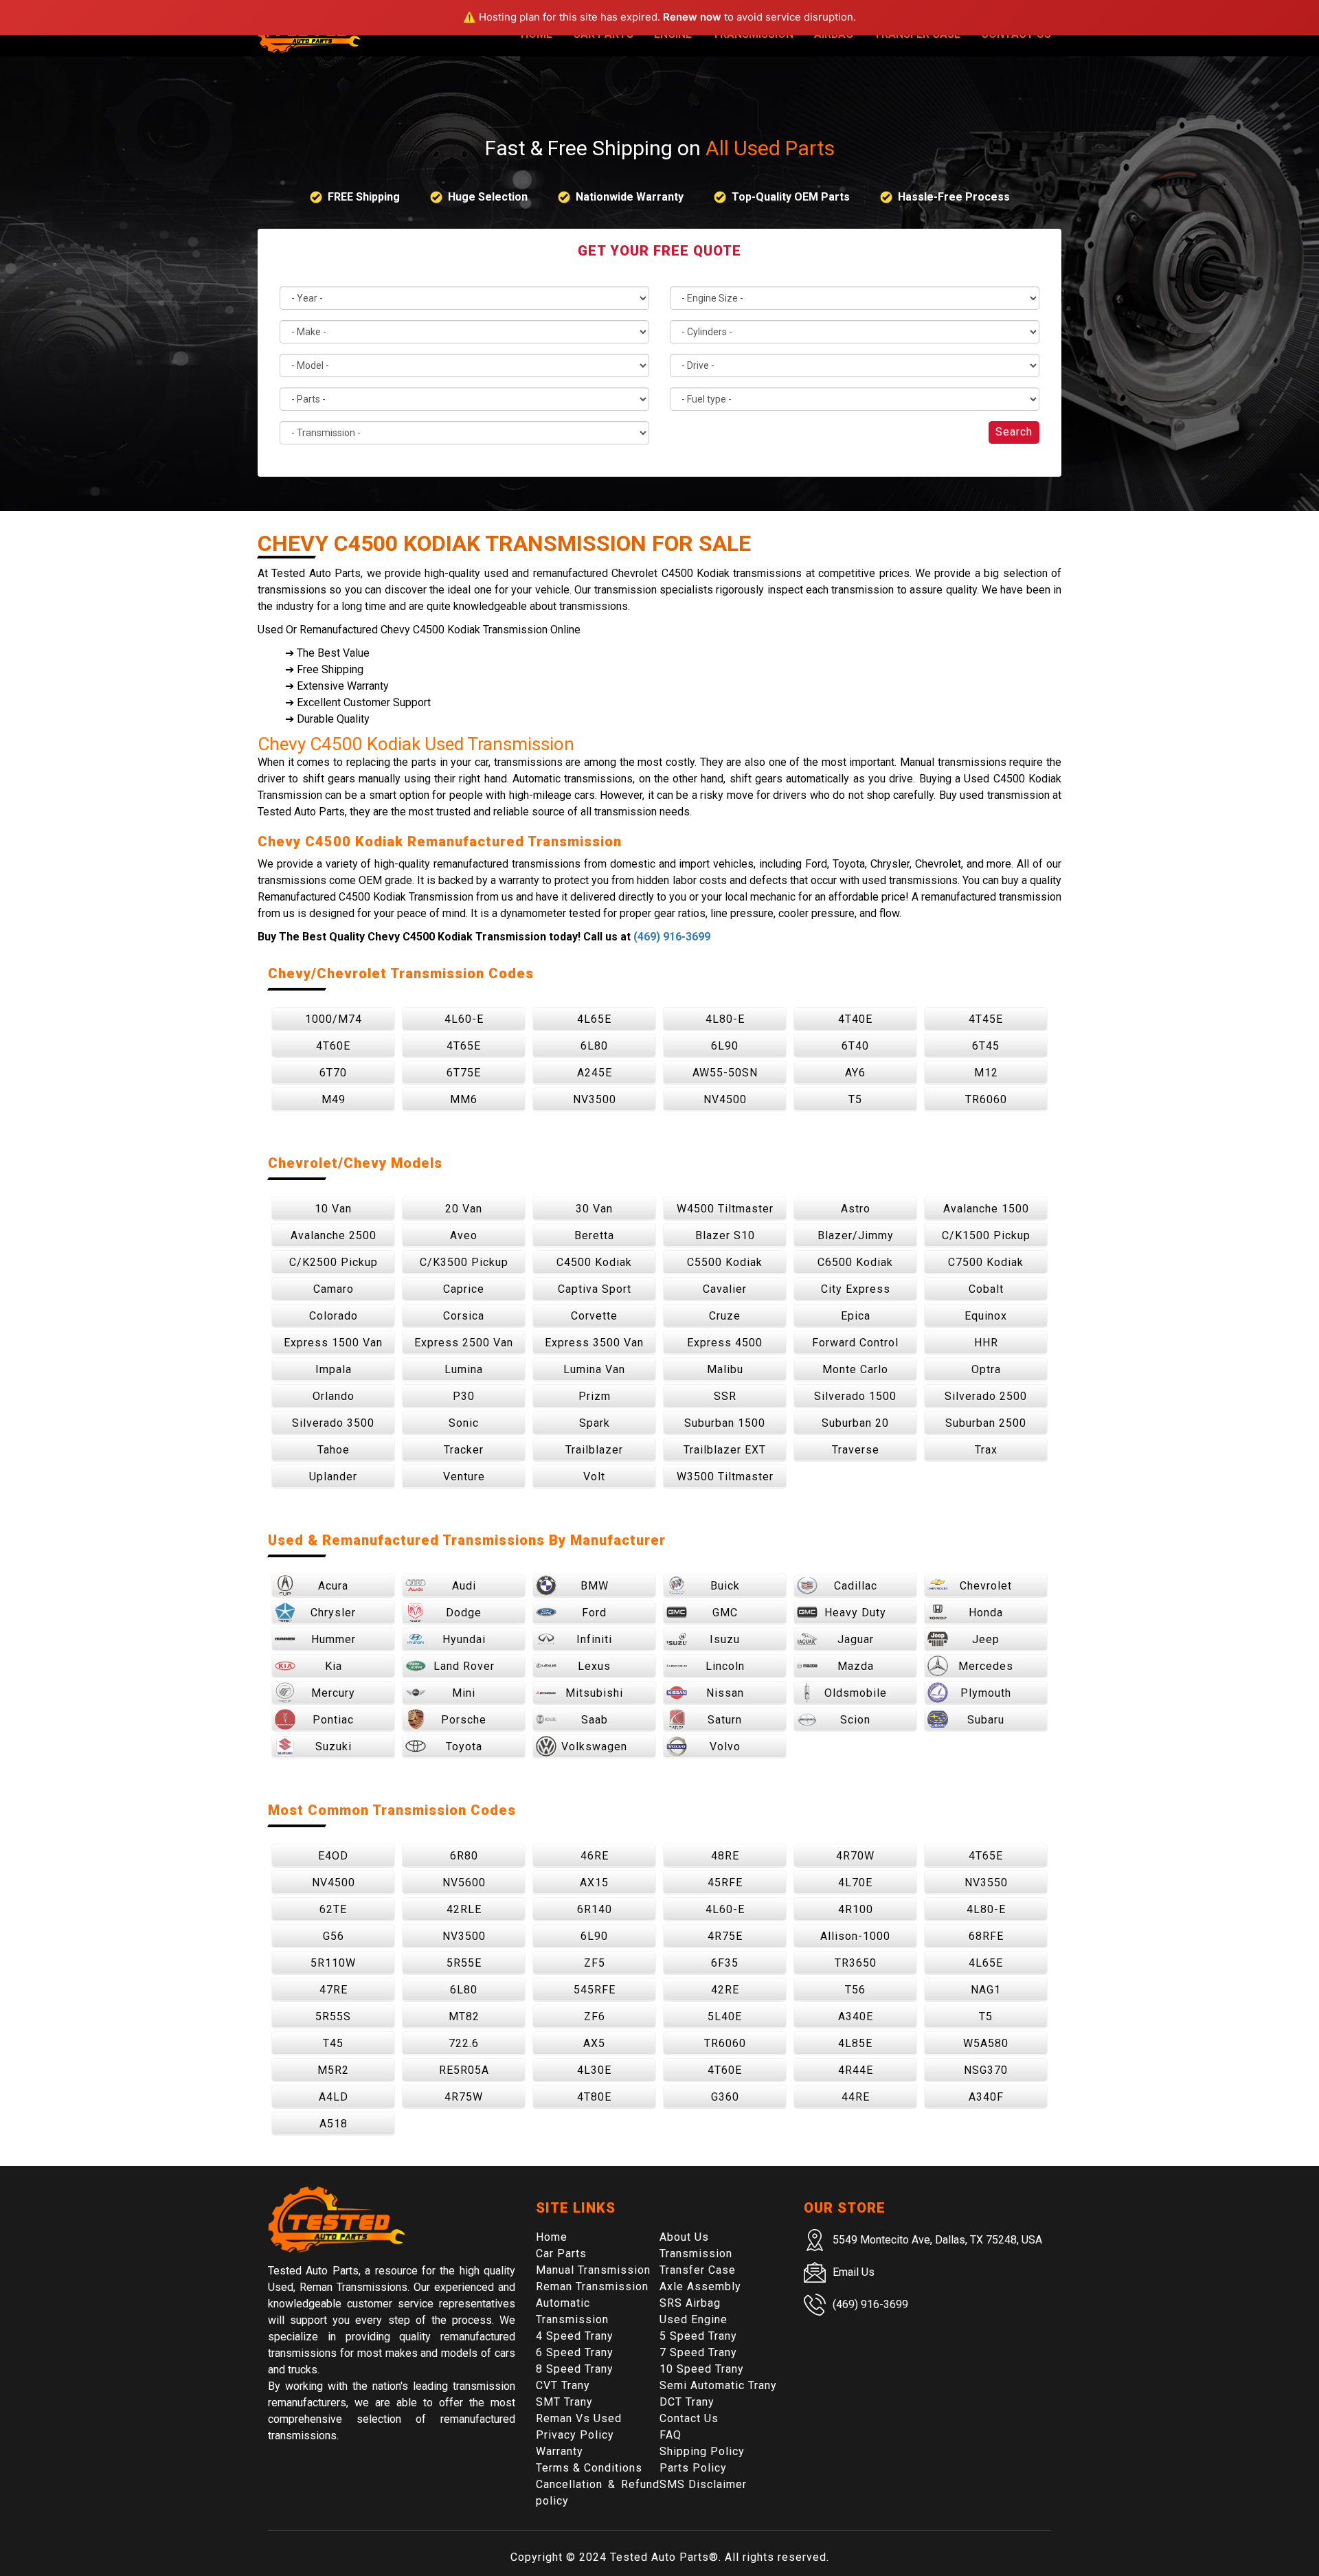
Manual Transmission (593, 2270)
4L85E (855, 2043)
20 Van (464, 1209)
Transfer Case (698, 2270)
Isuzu (725, 1639)
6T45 (986, 1046)
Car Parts (561, 2253)
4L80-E (725, 1019)
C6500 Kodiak (855, 1262)
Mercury (333, 1693)
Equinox (986, 1316)
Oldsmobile (856, 1693)
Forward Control (855, 1343)
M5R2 (333, 2070)
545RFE (595, 1990)
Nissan (725, 1693)
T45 (333, 2043)
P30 (464, 1396)
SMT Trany (564, 2402)
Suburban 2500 (986, 1423)
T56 (855, 1990)
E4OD (333, 1856)
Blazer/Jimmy (856, 1235)
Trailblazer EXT (725, 1450)
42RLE (464, 1909)
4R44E (856, 2070)
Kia (334, 1666)
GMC (725, 1613)
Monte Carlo (855, 1369)
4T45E (986, 1019)
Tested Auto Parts (659, 2557)
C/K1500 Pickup (986, 1235)
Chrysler (333, 1613)
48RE (725, 1856)
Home (552, 2237)
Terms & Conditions (589, 2468)
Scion (855, 1720)
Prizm (595, 1396)
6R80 (464, 1856)
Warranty (560, 2451)
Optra (986, 1369)
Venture (464, 1477)
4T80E (594, 2097)
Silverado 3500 (333, 1423)
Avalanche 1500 (986, 1209)
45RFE (725, 1883)
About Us (684, 2237)
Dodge (464, 1613)
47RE (334, 1990)
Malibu (725, 1369)
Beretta (594, 1235)
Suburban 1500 (725, 1423)
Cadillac (856, 1586)
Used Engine (694, 2319)
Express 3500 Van (594, 1343)
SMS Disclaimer (703, 2484)
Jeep (986, 1639)
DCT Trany (687, 2402)
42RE (725, 1990)
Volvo (725, 1747)
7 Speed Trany (698, 2352)
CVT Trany (563, 2385)
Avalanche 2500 (334, 1235)
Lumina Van (594, 1369)
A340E (856, 2016)
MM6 (464, 1099)
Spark (595, 1423)
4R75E (725, 1936)
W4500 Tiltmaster (725, 1209)
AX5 (594, 2043)
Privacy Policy (575, 2435)
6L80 (594, 1046)
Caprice (464, 1289)
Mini (464, 1693)
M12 (986, 1073)
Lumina (464, 1369)
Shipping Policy (702, 2451)
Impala (334, 1369)
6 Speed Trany (575, 2352)
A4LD (334, 2097)
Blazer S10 (725, 1235)
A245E (595, 1073)
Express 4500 (725, 1343)
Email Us (854, 2272)
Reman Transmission (592, 2286)
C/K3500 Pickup (464, 1262)
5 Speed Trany (698, 2336)
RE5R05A (464, 2070)
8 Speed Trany (575, 2369)
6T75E (464, 1073)
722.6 (464, 2043)
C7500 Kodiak (986, 1262)
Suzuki (334, 1747)
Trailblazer (594, 1450)
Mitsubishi (594, 1693)
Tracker (464, 1450)
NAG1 (986, 1990)
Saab (595, 1720)
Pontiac (333, 1720)
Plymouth (986, 1693)
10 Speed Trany (702, 2369)
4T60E (333, 1046)
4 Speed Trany (575, 2336)
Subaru (986, 1720)
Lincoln (725, 1666)
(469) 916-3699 (672, 937)
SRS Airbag (690, 2303)
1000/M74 (334, 1019)
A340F (986, 2097)
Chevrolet (986, 1586)
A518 (334, 2124)
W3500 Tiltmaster (725, 1477)
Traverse (856, 1450)
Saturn (725, 1720)
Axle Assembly (700, 2286)
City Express (856, 1289)
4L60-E (464, 1019)
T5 (855, 1099)
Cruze (725, 1316)
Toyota (464, 1747)
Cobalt (986, 1289)
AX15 (594, 1883)
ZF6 (595, 2016)
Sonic (464, 1423)
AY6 (855, 1073)
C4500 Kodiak (594, 1262)
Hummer (334, 1639)
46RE (595, 1856)
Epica (856, 1316)
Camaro (334, 1289)
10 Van (333, 1209)
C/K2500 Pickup (334, 1262)
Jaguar (856, 1639)
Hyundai (464, 1639)
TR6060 (986, 1099)
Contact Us (689, 2418)
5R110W (333, 1963)
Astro (856, 1209)
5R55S (333, 2016)
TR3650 (856, 1963)
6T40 (855, 1046)
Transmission (696, 2253)
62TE (333, 1909)
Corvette (594, 1316)
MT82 (464, 2016)
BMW (595, 1586)
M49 (334, 1099)
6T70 (333, 1073)
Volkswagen (594, 1747)
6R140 (595, 1909)
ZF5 (595, 1963)
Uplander (333, 1477)
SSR (725, 1396)
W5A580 (986, 2043)
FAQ (670, 2435)
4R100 (856, 1909)
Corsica (464, 1316)
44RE (856, 2097)
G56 (334, 1936)
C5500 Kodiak (725, 1262)
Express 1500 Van (333, 1343)
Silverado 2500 (986, 1396)
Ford (594, 1613)
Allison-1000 (855, 1936)
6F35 (725, 1963)
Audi (464, 1586)
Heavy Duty (855, 1613)
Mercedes (986, 1666)
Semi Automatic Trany (718, 2385)
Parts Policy (693, 2468)
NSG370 (986, 2070)
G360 (725, 2097)
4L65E (594, 1019)
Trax (986, 1450)
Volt (594, 1477)
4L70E (855, 1883)
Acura (333, 1586)
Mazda (856, 1666)
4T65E (464, 1046)
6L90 (725, 1046)
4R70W (855, 1856)
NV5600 (464, 1883)
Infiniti (594, 1639)
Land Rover (464, 1666)
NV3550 (986, 1883)
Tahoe (334, 1450)
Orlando (334, 1396)
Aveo (464, 1235)
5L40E (725, 2016)
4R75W (464, 2097)
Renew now (692, 17)
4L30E (594, 2070)
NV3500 (595, 1099)
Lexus (594, 1666)
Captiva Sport (595, 1289)
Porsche (464, 1720)
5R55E (464, 1963)
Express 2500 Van (464, 1343)
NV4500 (725, 1099)
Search (1014, 432)
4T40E (855, 1019)
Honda (986, 1613)
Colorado (334, 1316)
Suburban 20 (855, 1423)
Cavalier (725, 1289)
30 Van (594, 1209)
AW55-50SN (725, 1073)
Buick (725, 1586)
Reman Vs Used (579, 2418)
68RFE (986, 1936)
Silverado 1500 (855, 1396)
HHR (986, 1343)
